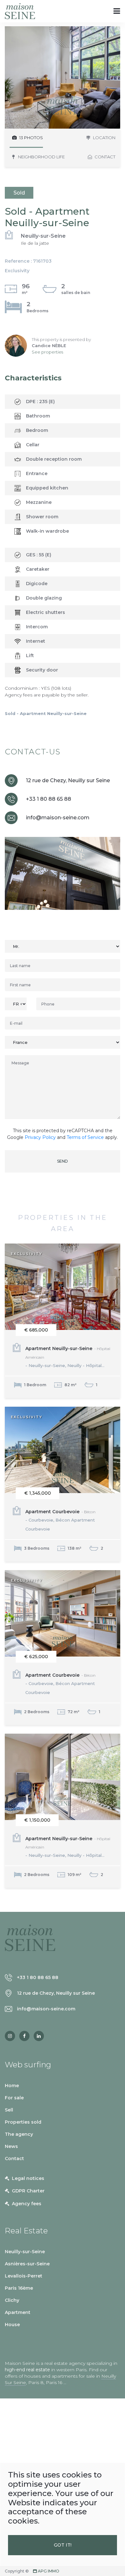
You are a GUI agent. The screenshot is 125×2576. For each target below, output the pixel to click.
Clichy (12, 2300)
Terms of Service (85, 1137)
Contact (14, 2159)
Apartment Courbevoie (60, 1520)
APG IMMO (48, 2571)
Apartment (18, 2312)
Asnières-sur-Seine (27, 2264)
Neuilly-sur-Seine (25, 2252)
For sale (14, 2098)
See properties (47, 352)
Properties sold (23, 2122)
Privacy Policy (40, 1137)
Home (12, 2086)
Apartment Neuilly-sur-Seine (68, 1357)
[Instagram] (10, 2036)
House (12, 2325)
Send (63, 1161)
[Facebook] (24, 2036)
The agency (19, 2134)
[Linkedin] (39, 2036)
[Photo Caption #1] (63, 77)
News (11, 2146)
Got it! (63, 2545)
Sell (9, 2110)
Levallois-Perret (24, 2276)
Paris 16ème (19, 2288)
